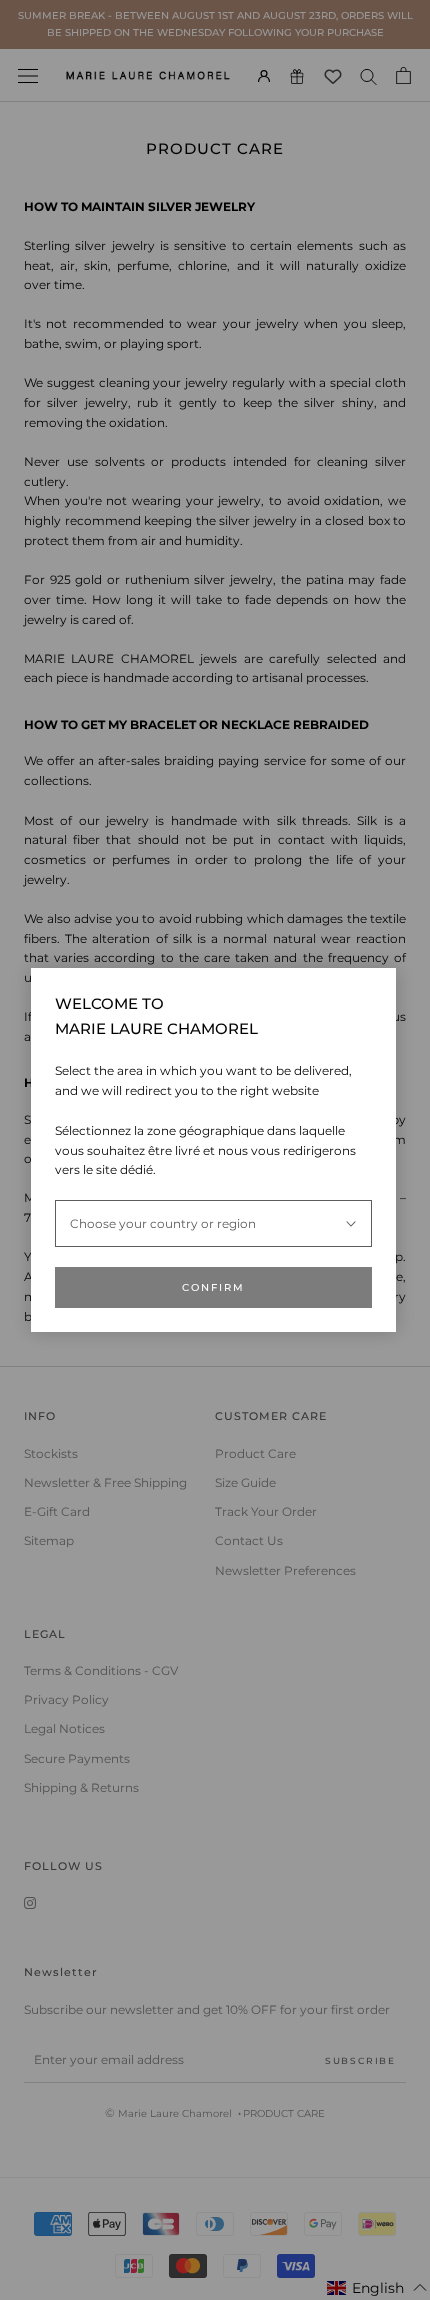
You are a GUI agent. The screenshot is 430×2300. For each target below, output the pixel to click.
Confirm (213, 1287)
